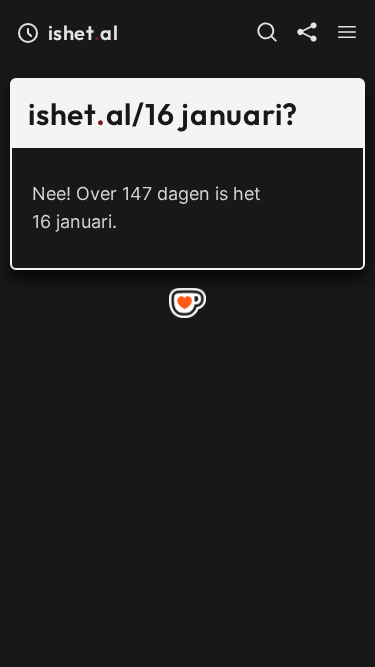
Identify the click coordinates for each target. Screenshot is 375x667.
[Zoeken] (267, 32)
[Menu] (347, 32)
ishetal (83, 32)
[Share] (307, 32)
